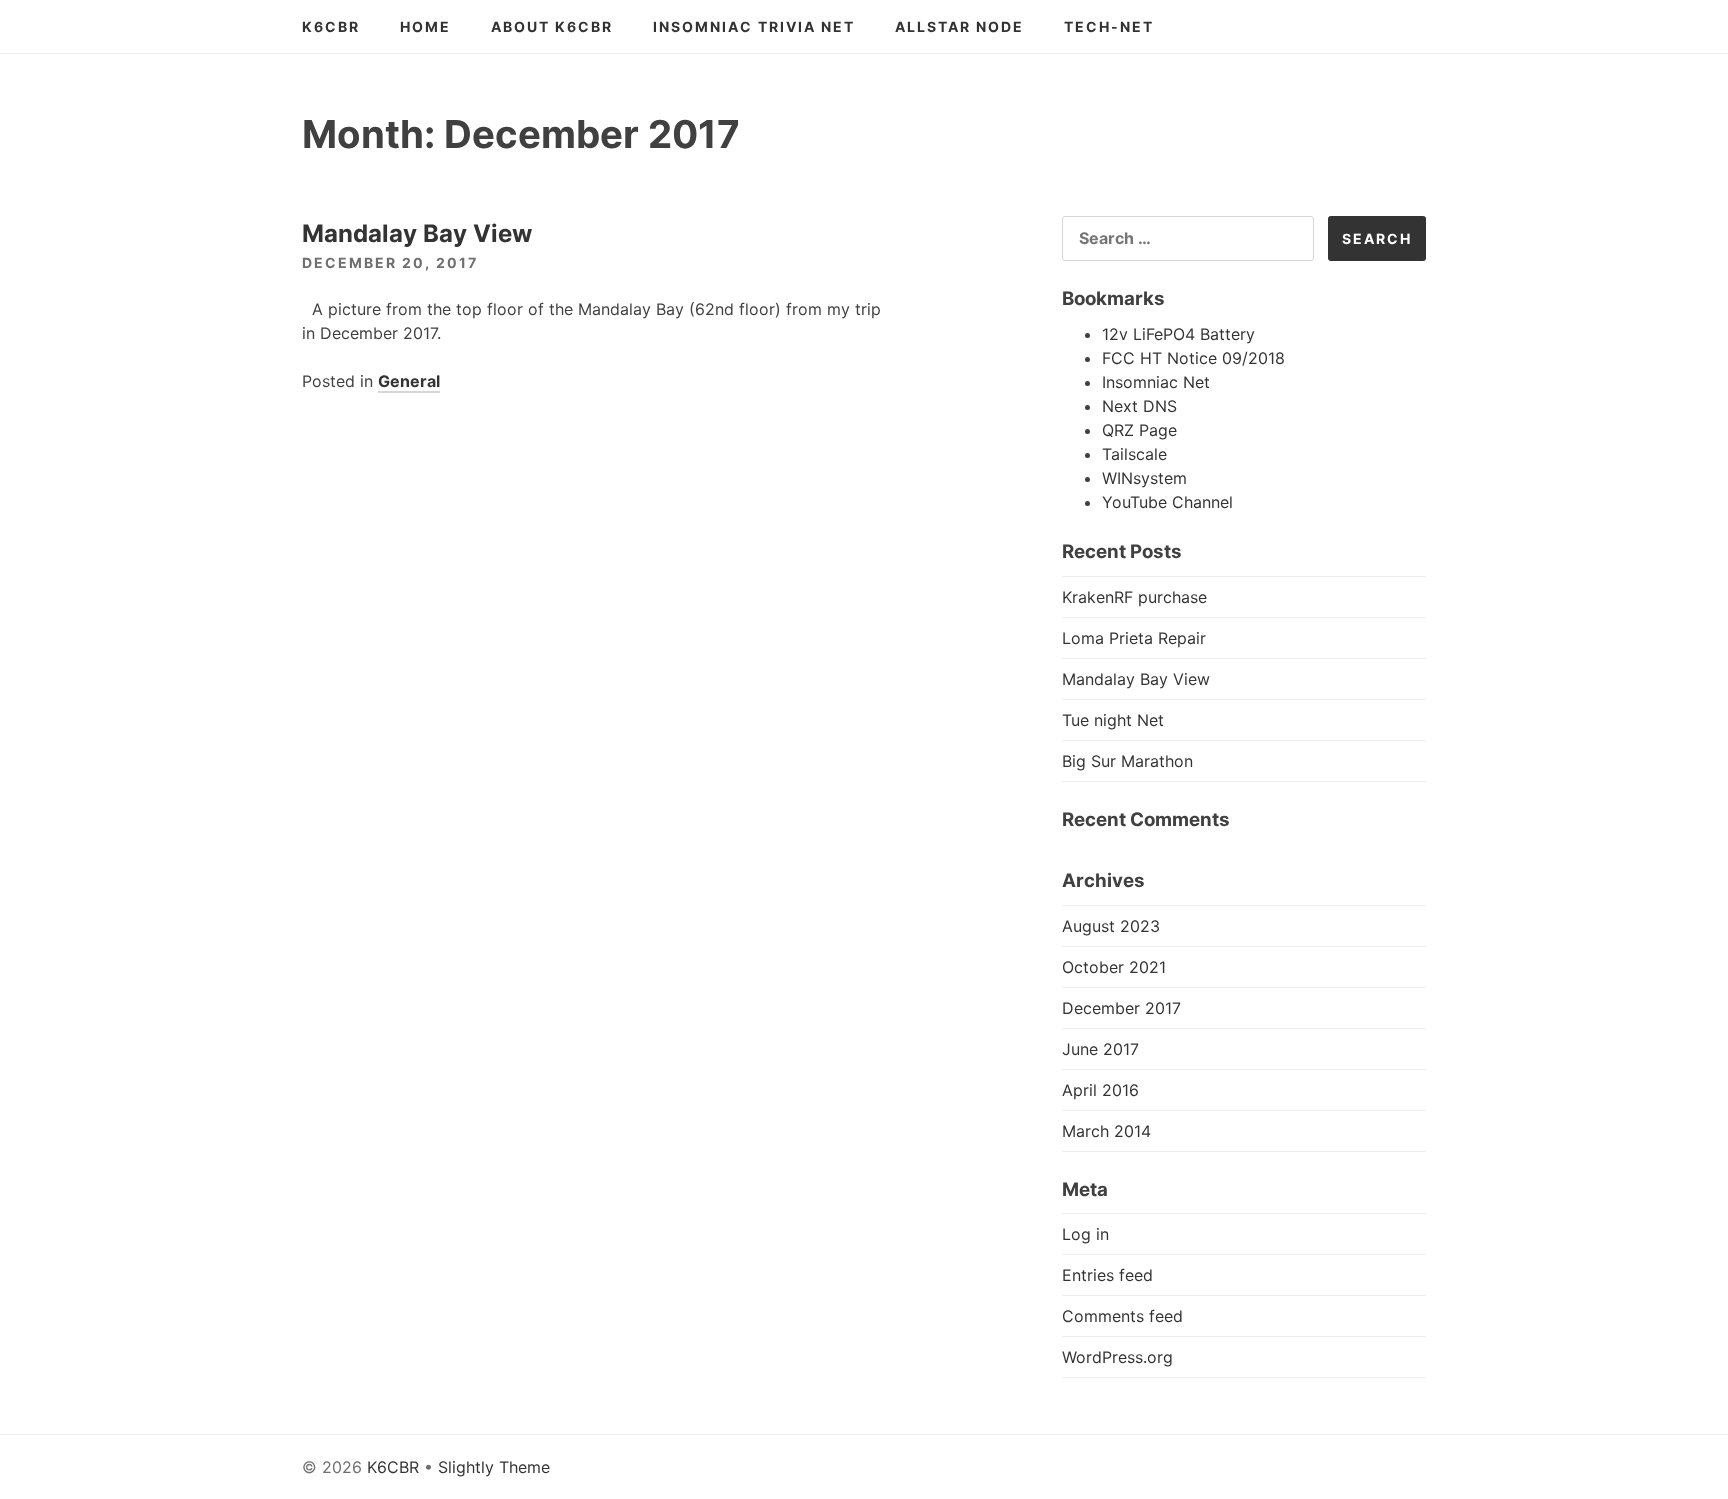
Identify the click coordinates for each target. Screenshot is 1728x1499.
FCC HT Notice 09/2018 (1193, 358)
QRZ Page (1139, 430)
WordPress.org (1117, 1357)
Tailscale (1134, 454)
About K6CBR (552, 26)
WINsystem (1144, 478)
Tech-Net (1109, 26)
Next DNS (1139, 406)
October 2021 (1114, 967)
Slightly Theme (494, 1467)
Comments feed (1122, 1316)
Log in (1085, 1234)
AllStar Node (959, 26)
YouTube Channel (1167, 502)
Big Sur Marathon (1127, 761)
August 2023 (1111, 926)
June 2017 (1100, 1049)
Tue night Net (1113, 720)
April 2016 (1100, 1090)
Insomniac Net (1156, 382)
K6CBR (331, 26)
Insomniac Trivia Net (754, 26)
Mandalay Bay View (417, 233)
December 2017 (1121, 1008)
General (409, 381)
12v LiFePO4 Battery (1178, 334)
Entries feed (1107, 1275)
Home (425, 26)
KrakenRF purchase (1134, 597)
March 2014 (1106, 1131)
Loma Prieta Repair (1134, 638)
